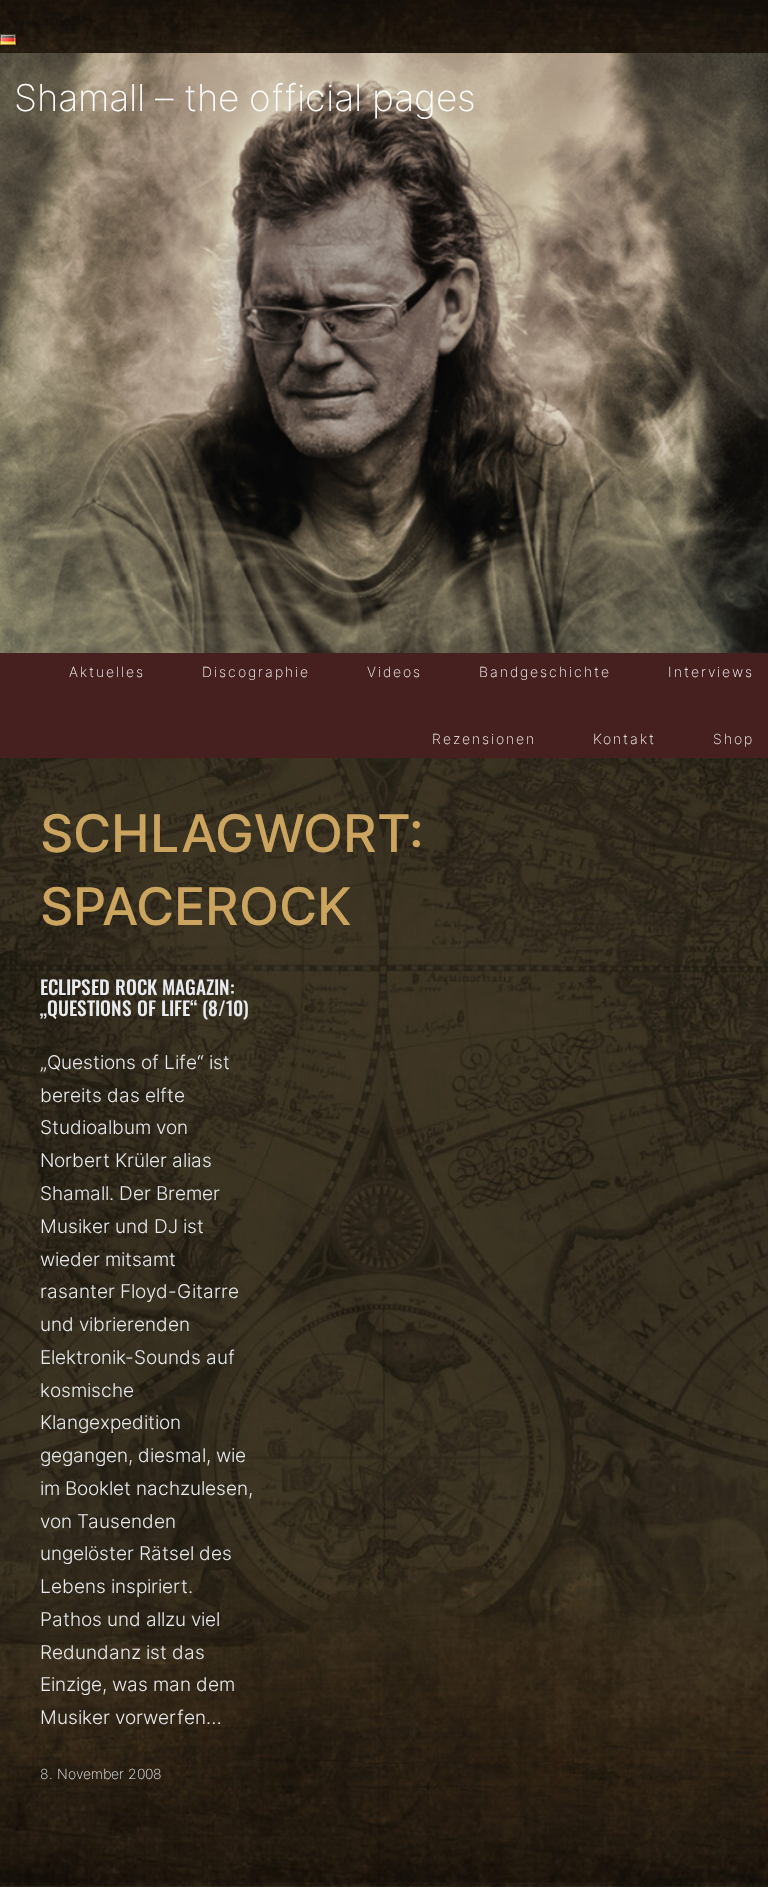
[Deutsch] (8, 39)
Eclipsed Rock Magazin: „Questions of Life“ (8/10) (144, 997)
